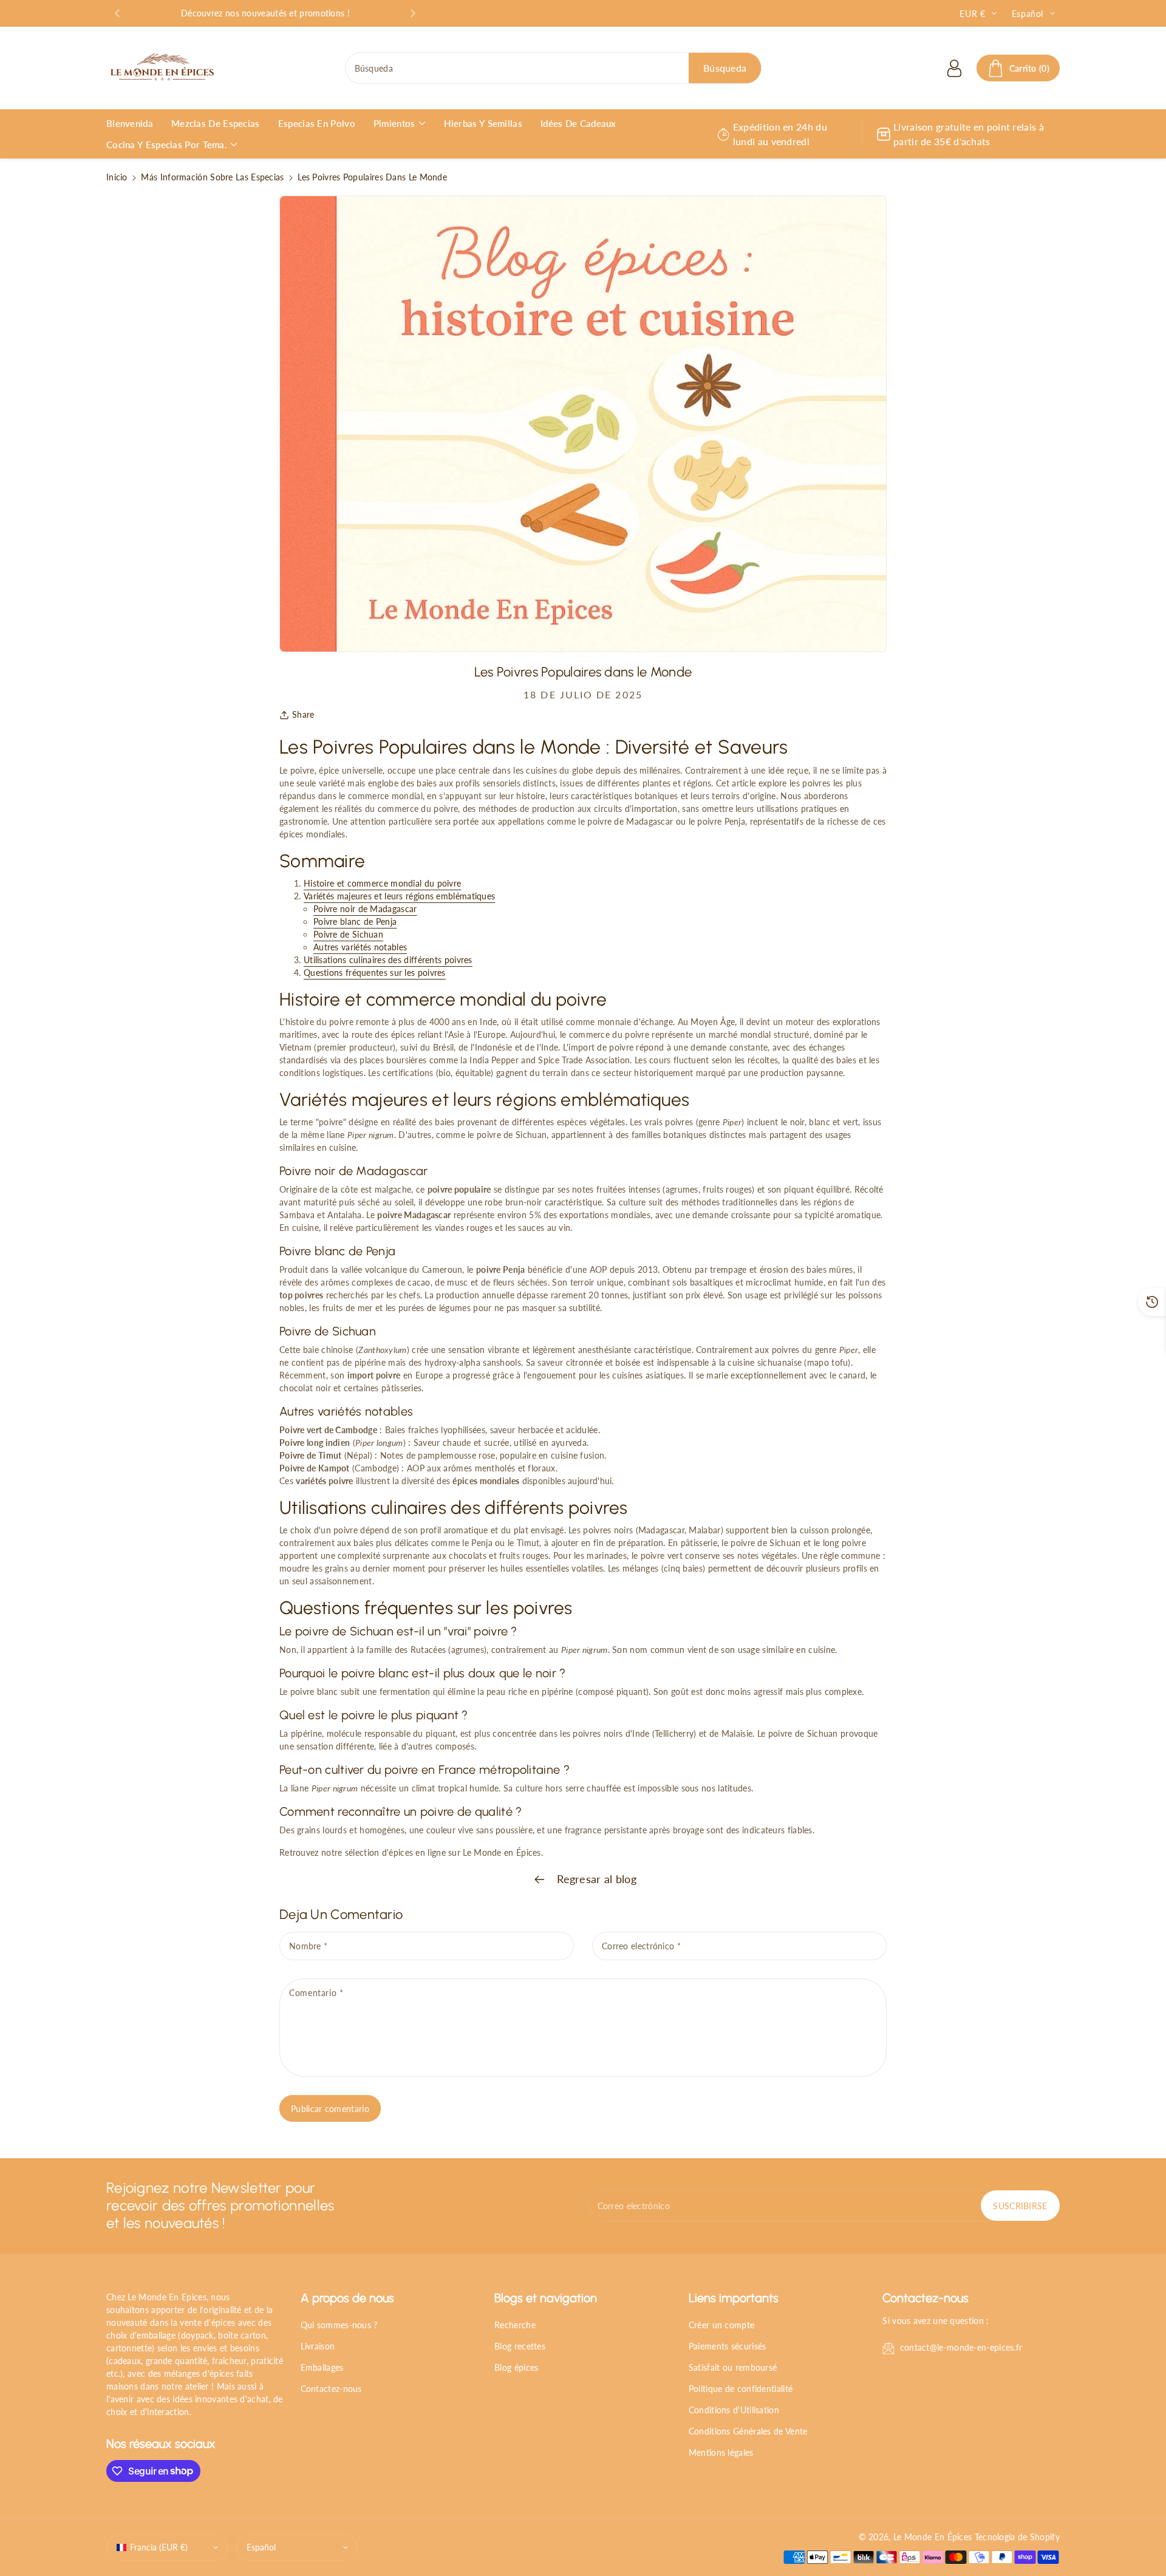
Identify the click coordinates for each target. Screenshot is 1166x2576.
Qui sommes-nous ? (339, 2325)
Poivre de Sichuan (348, 934)
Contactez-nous (331, 2389)
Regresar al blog (595, 1879)
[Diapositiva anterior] (117, 13)
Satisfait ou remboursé (733, 2367)
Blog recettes (520, 2346)
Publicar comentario (330, 2109)
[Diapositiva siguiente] (413, 13)
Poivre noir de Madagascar (365, 909)
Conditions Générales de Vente (748, 2431)
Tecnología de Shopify (1017, 2537)
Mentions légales (721, 2452)
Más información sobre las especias (212, 177)
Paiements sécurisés (728, 2346)
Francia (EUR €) (159, 2547)
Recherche (515, 2325)
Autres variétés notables (360, 947)
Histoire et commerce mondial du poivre (382, 883)
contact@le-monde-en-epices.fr (961, 2347)
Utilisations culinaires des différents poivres (388, 960)
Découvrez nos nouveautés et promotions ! (265, 13)
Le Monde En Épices (932, 2537)
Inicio (117, 177)
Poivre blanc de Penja (355, 922)
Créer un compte (722, 2325)
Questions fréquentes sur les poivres (375, 973)
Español (261, 2547)
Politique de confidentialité (741, 2389)
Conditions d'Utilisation (734, 2410)
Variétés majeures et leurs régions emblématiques (399, 896)
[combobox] (554, 68)
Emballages (322, 2367)
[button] (1018, 68)
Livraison (318, 2346)
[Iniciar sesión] (955, 68)
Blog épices (516, 2367)
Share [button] (303, 714)
